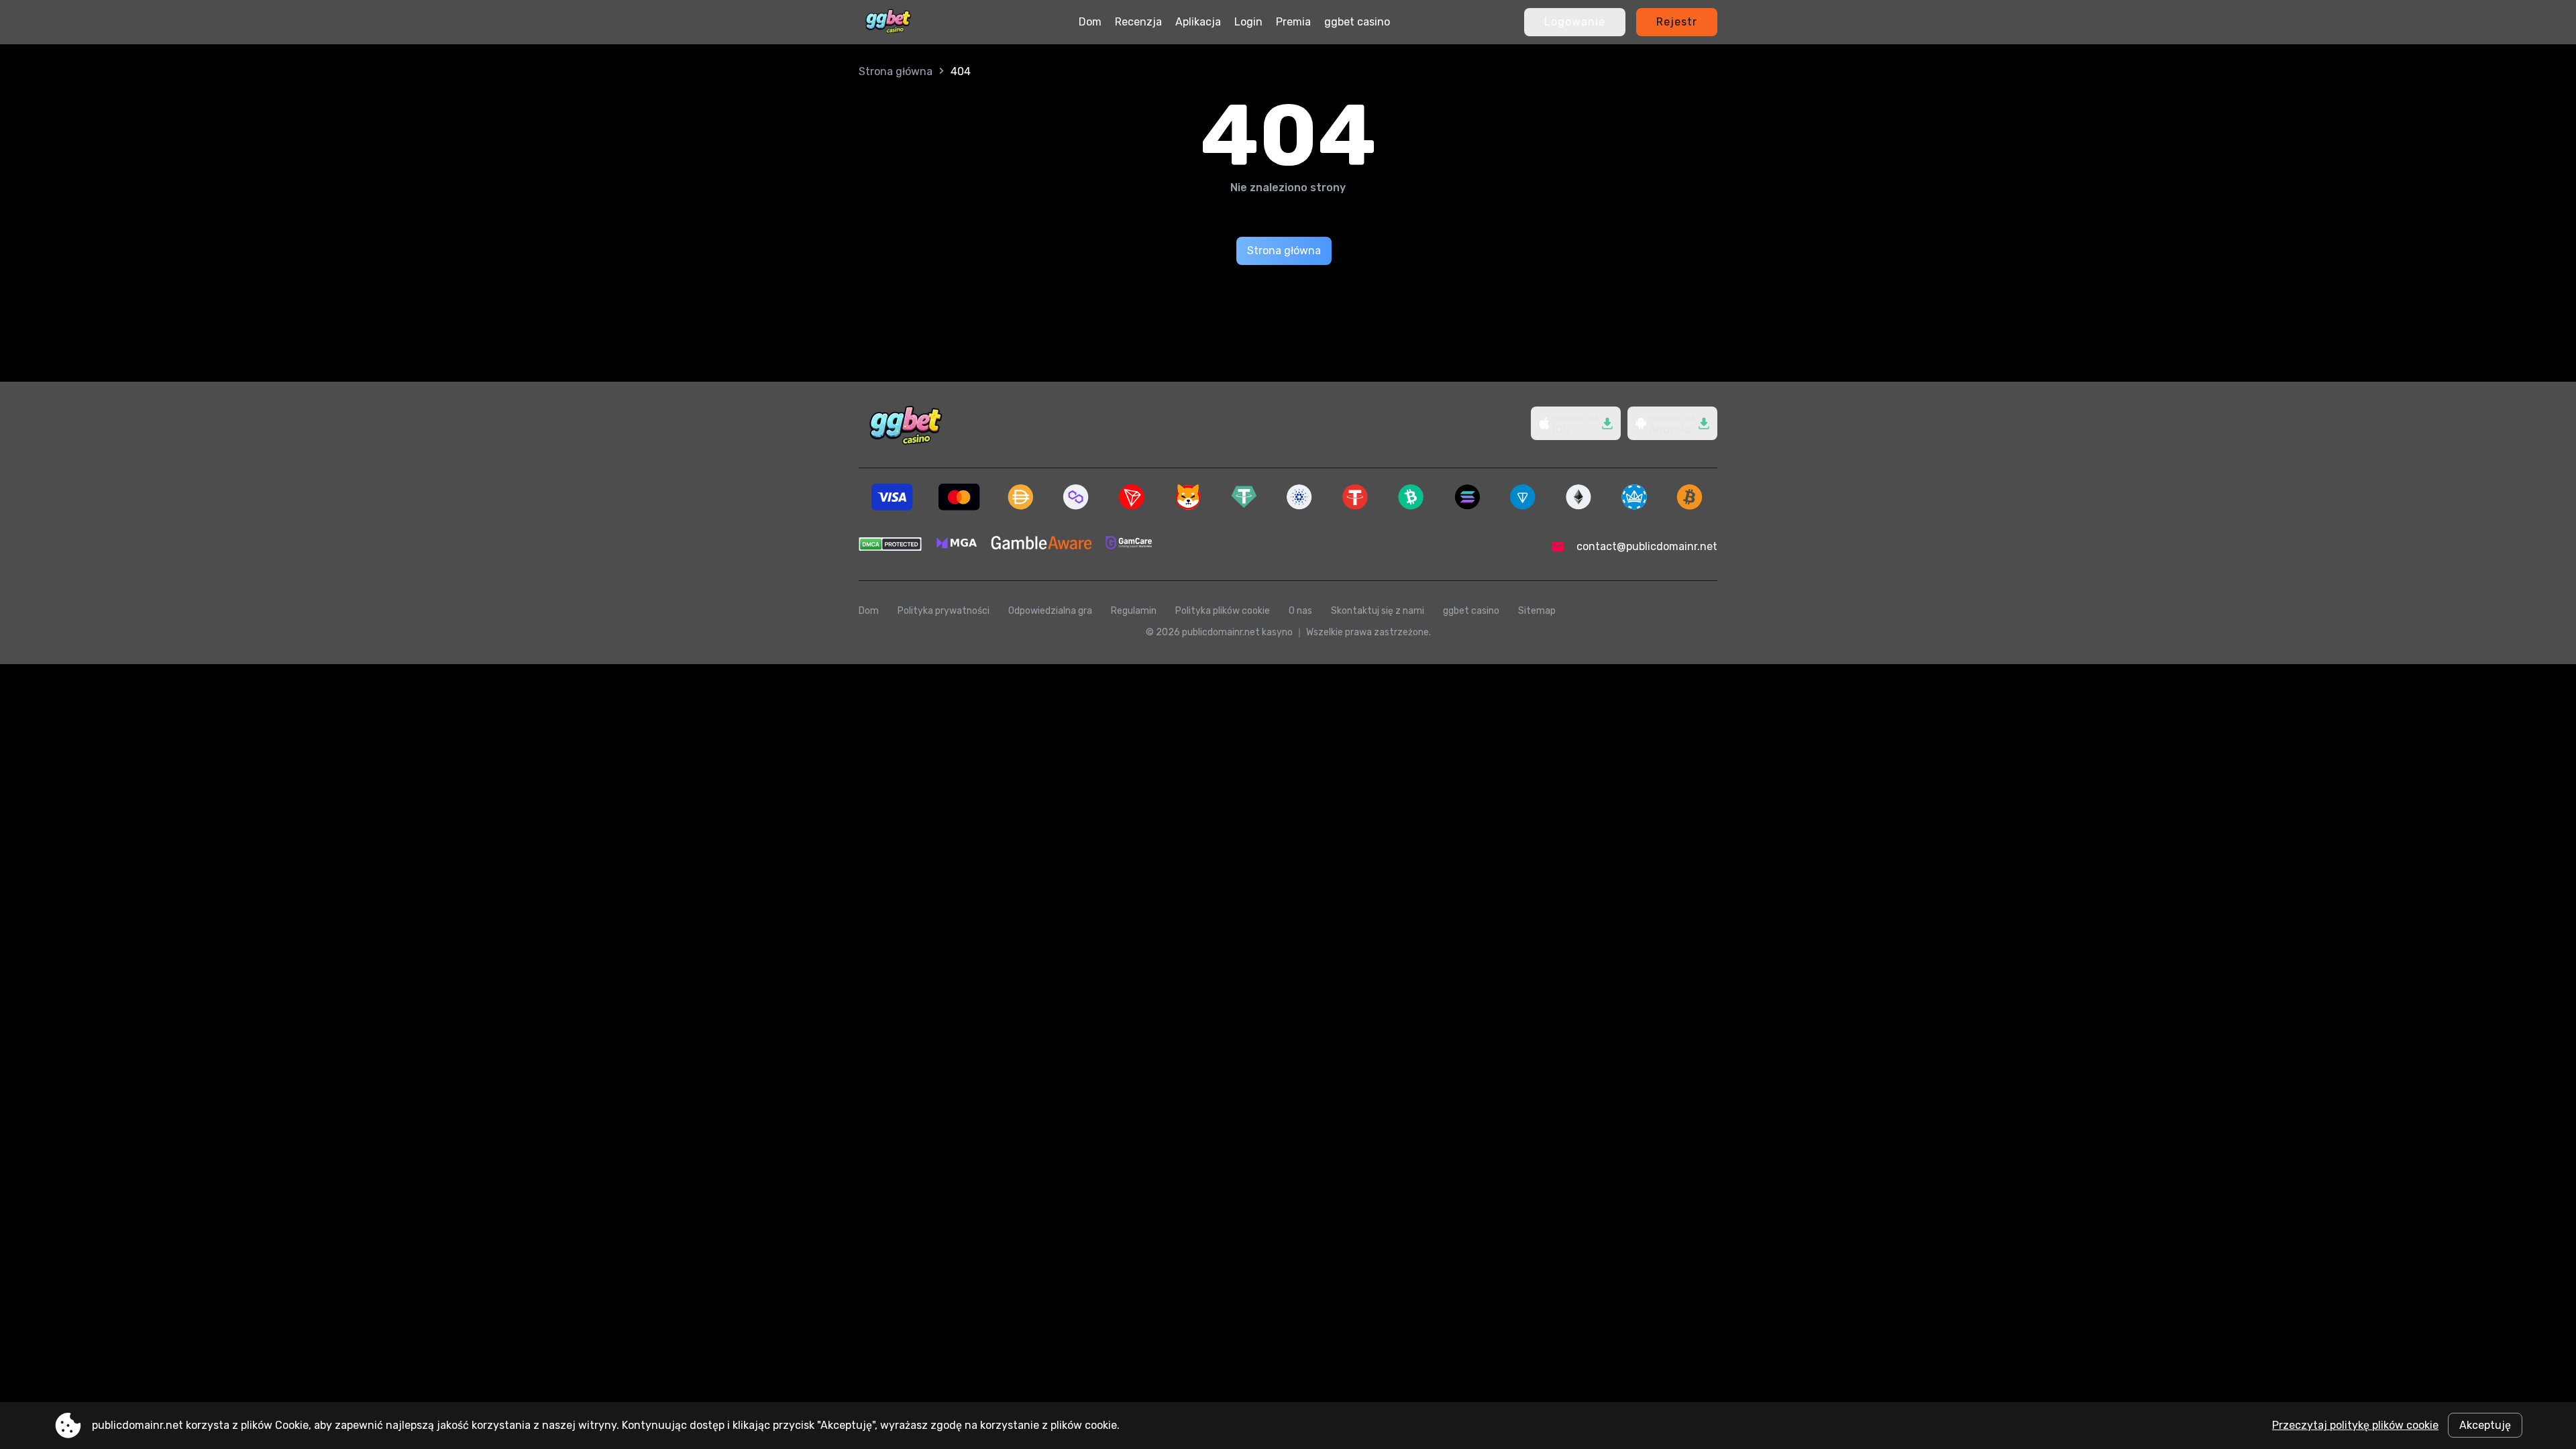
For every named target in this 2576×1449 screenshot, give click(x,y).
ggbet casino (1357, 22)
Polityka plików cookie (1223, 611)
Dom (1090, 22)
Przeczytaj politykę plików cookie (2355, 1425)
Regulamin (1134, 611)
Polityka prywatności (944, 611)
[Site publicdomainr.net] (888, 22)
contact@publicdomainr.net (1647, 546)
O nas (1300, 611)
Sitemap (1537, 611)
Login (1248, 22)
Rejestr (1677, 22)
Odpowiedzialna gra (1050, 611)
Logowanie (1575, 22)
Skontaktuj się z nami (1378, 611)
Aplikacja (1198, 22)
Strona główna (896, 71)
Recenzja (1138, 22)
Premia (1293, 22)
